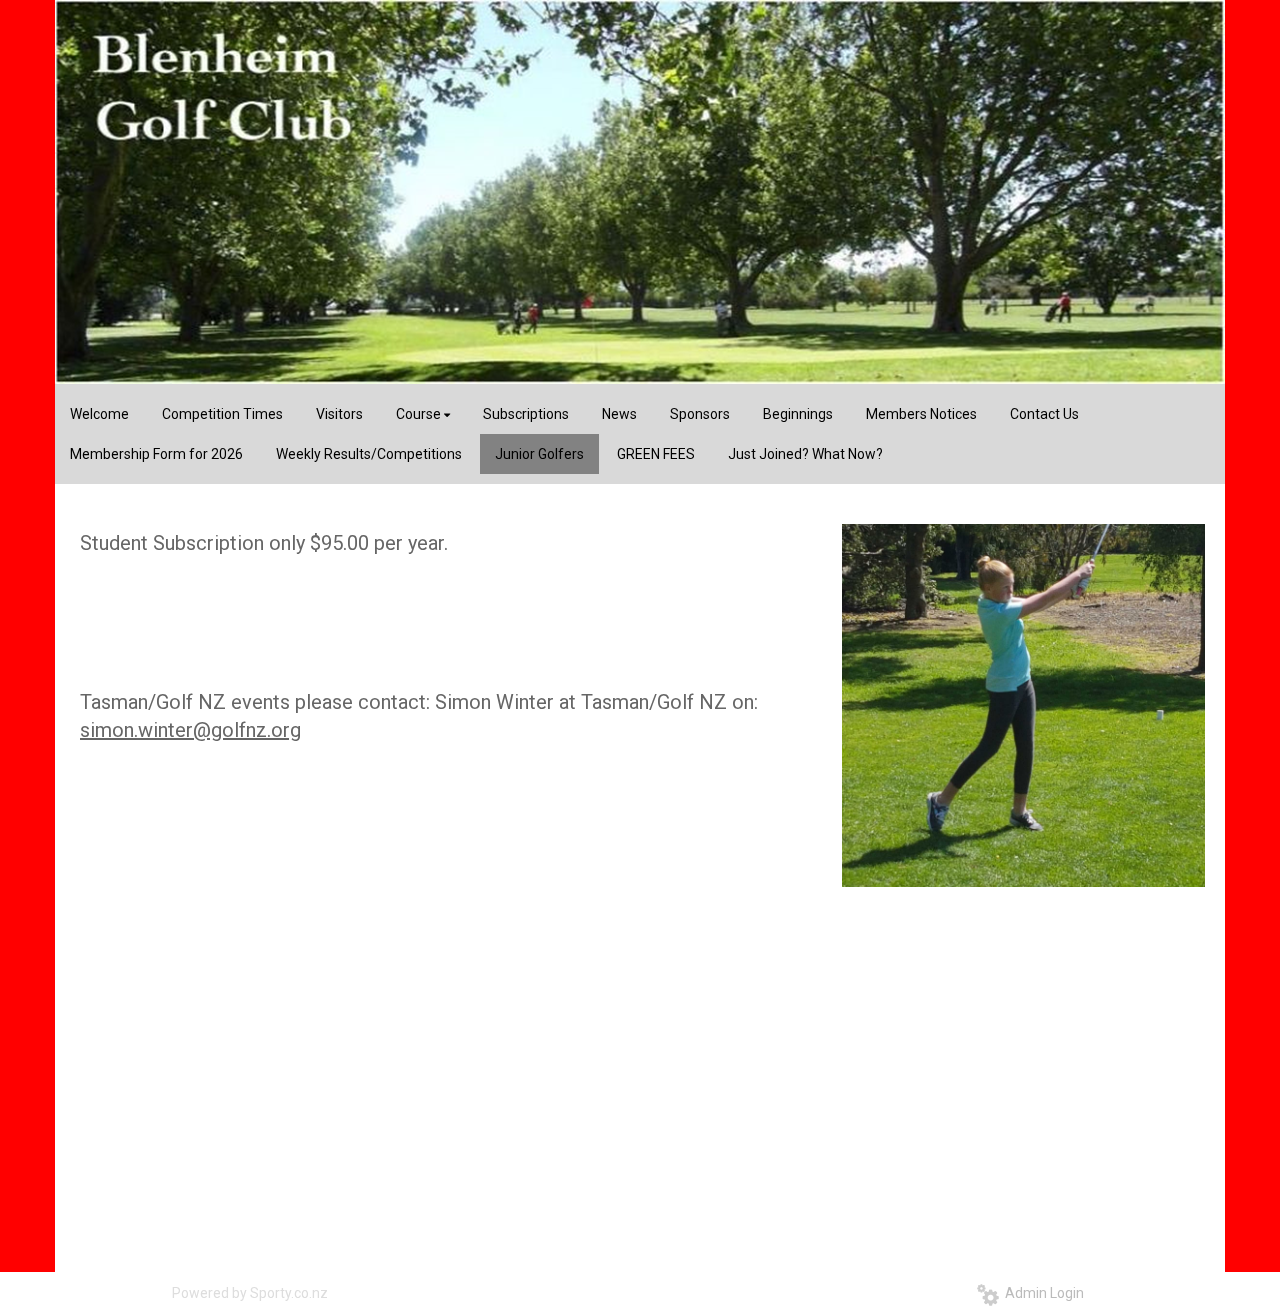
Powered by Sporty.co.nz (250, 1293)
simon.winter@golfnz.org (190, 730)
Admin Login (1041, 1293)
